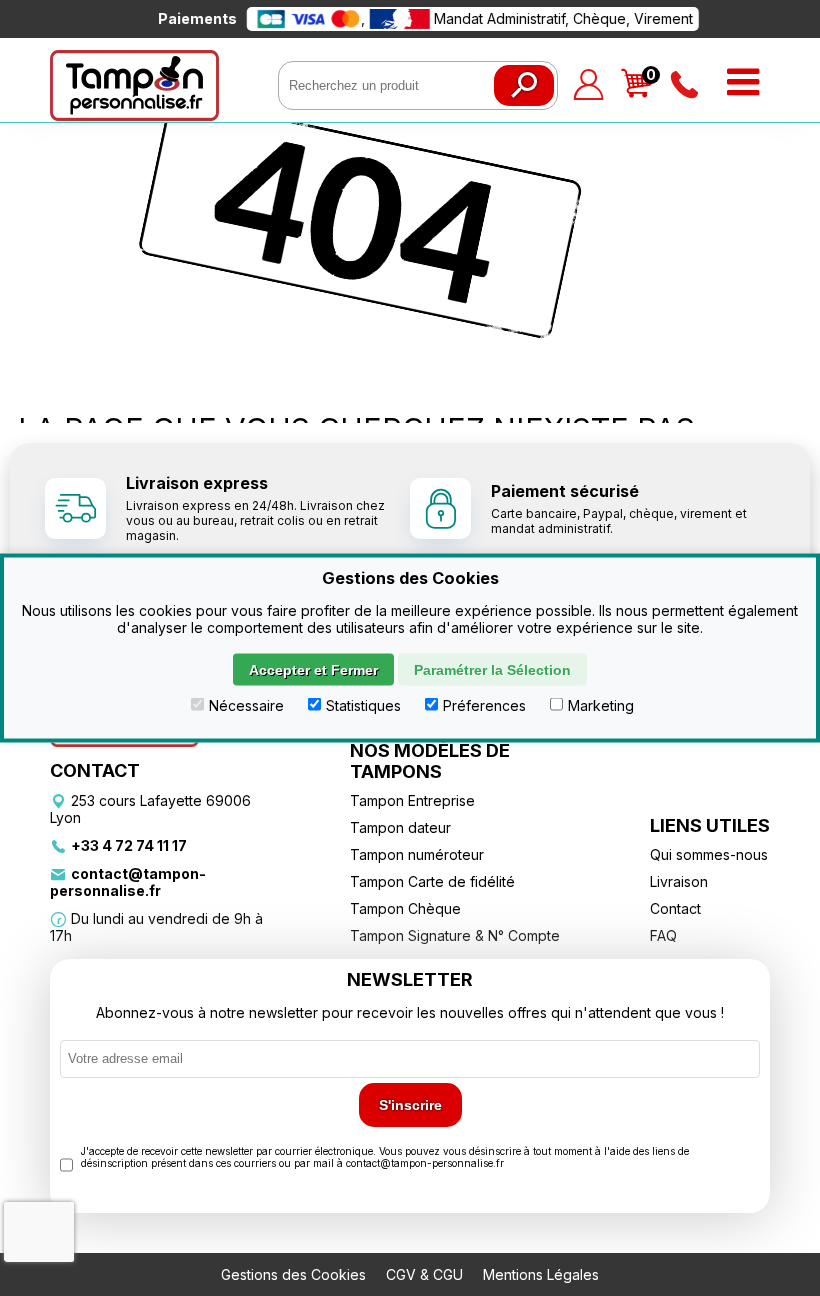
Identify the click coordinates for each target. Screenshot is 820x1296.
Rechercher (524, 85)
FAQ (663, 935)
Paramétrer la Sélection (492, 670)
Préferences (484, 705)
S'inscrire (410, 1105)
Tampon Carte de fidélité (432, 881)
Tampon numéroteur (417, 854)
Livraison (679, 881)
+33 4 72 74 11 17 (129, 845)
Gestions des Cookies (293, 1274)
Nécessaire (246, 705)
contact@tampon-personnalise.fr (128, 882)
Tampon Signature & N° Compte (455, 935)
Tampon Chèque (405, 908)
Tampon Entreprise (412, 800)
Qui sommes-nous (709, 854)
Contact (675, 908)
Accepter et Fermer (313, 670)
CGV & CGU (424, 1274)
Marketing (601, 705)
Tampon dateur (400, 827)
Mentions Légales (541, 1274)
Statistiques (363, 705)
